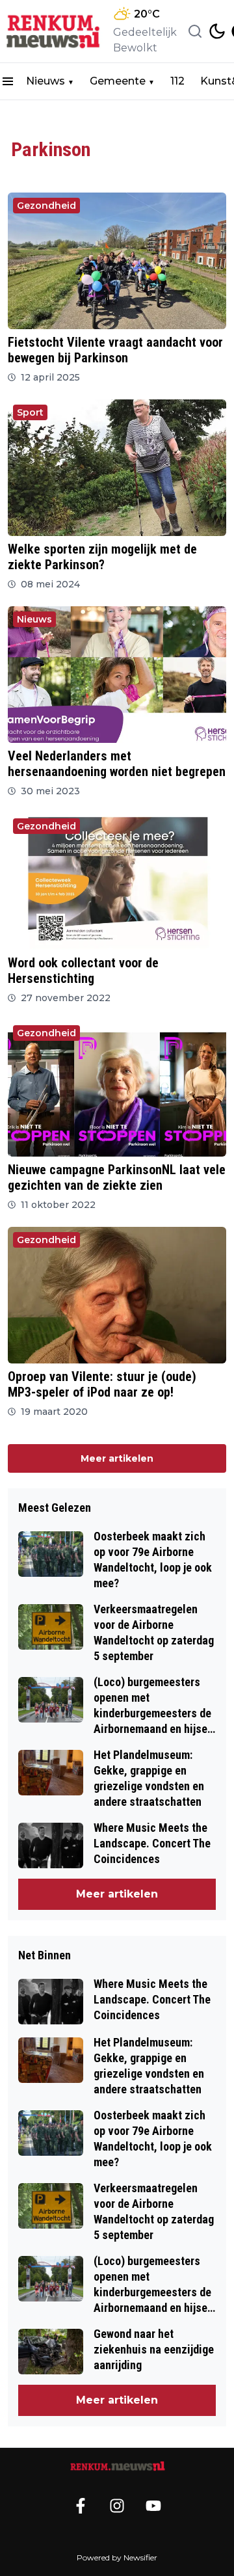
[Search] (195, 31)
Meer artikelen (117, 1458)
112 (177, 81)
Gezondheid (46, 206)
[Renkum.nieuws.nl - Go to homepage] (117, 2466)
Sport (30, 412)
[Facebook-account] (81, 2506)
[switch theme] (217, 31)
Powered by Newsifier (117, 2557)
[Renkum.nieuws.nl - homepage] (54, 32)
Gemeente (118, 81)
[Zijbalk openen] (8, 81)
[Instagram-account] (117, 2506)
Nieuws (45, 81)
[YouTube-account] (153, 2506)
